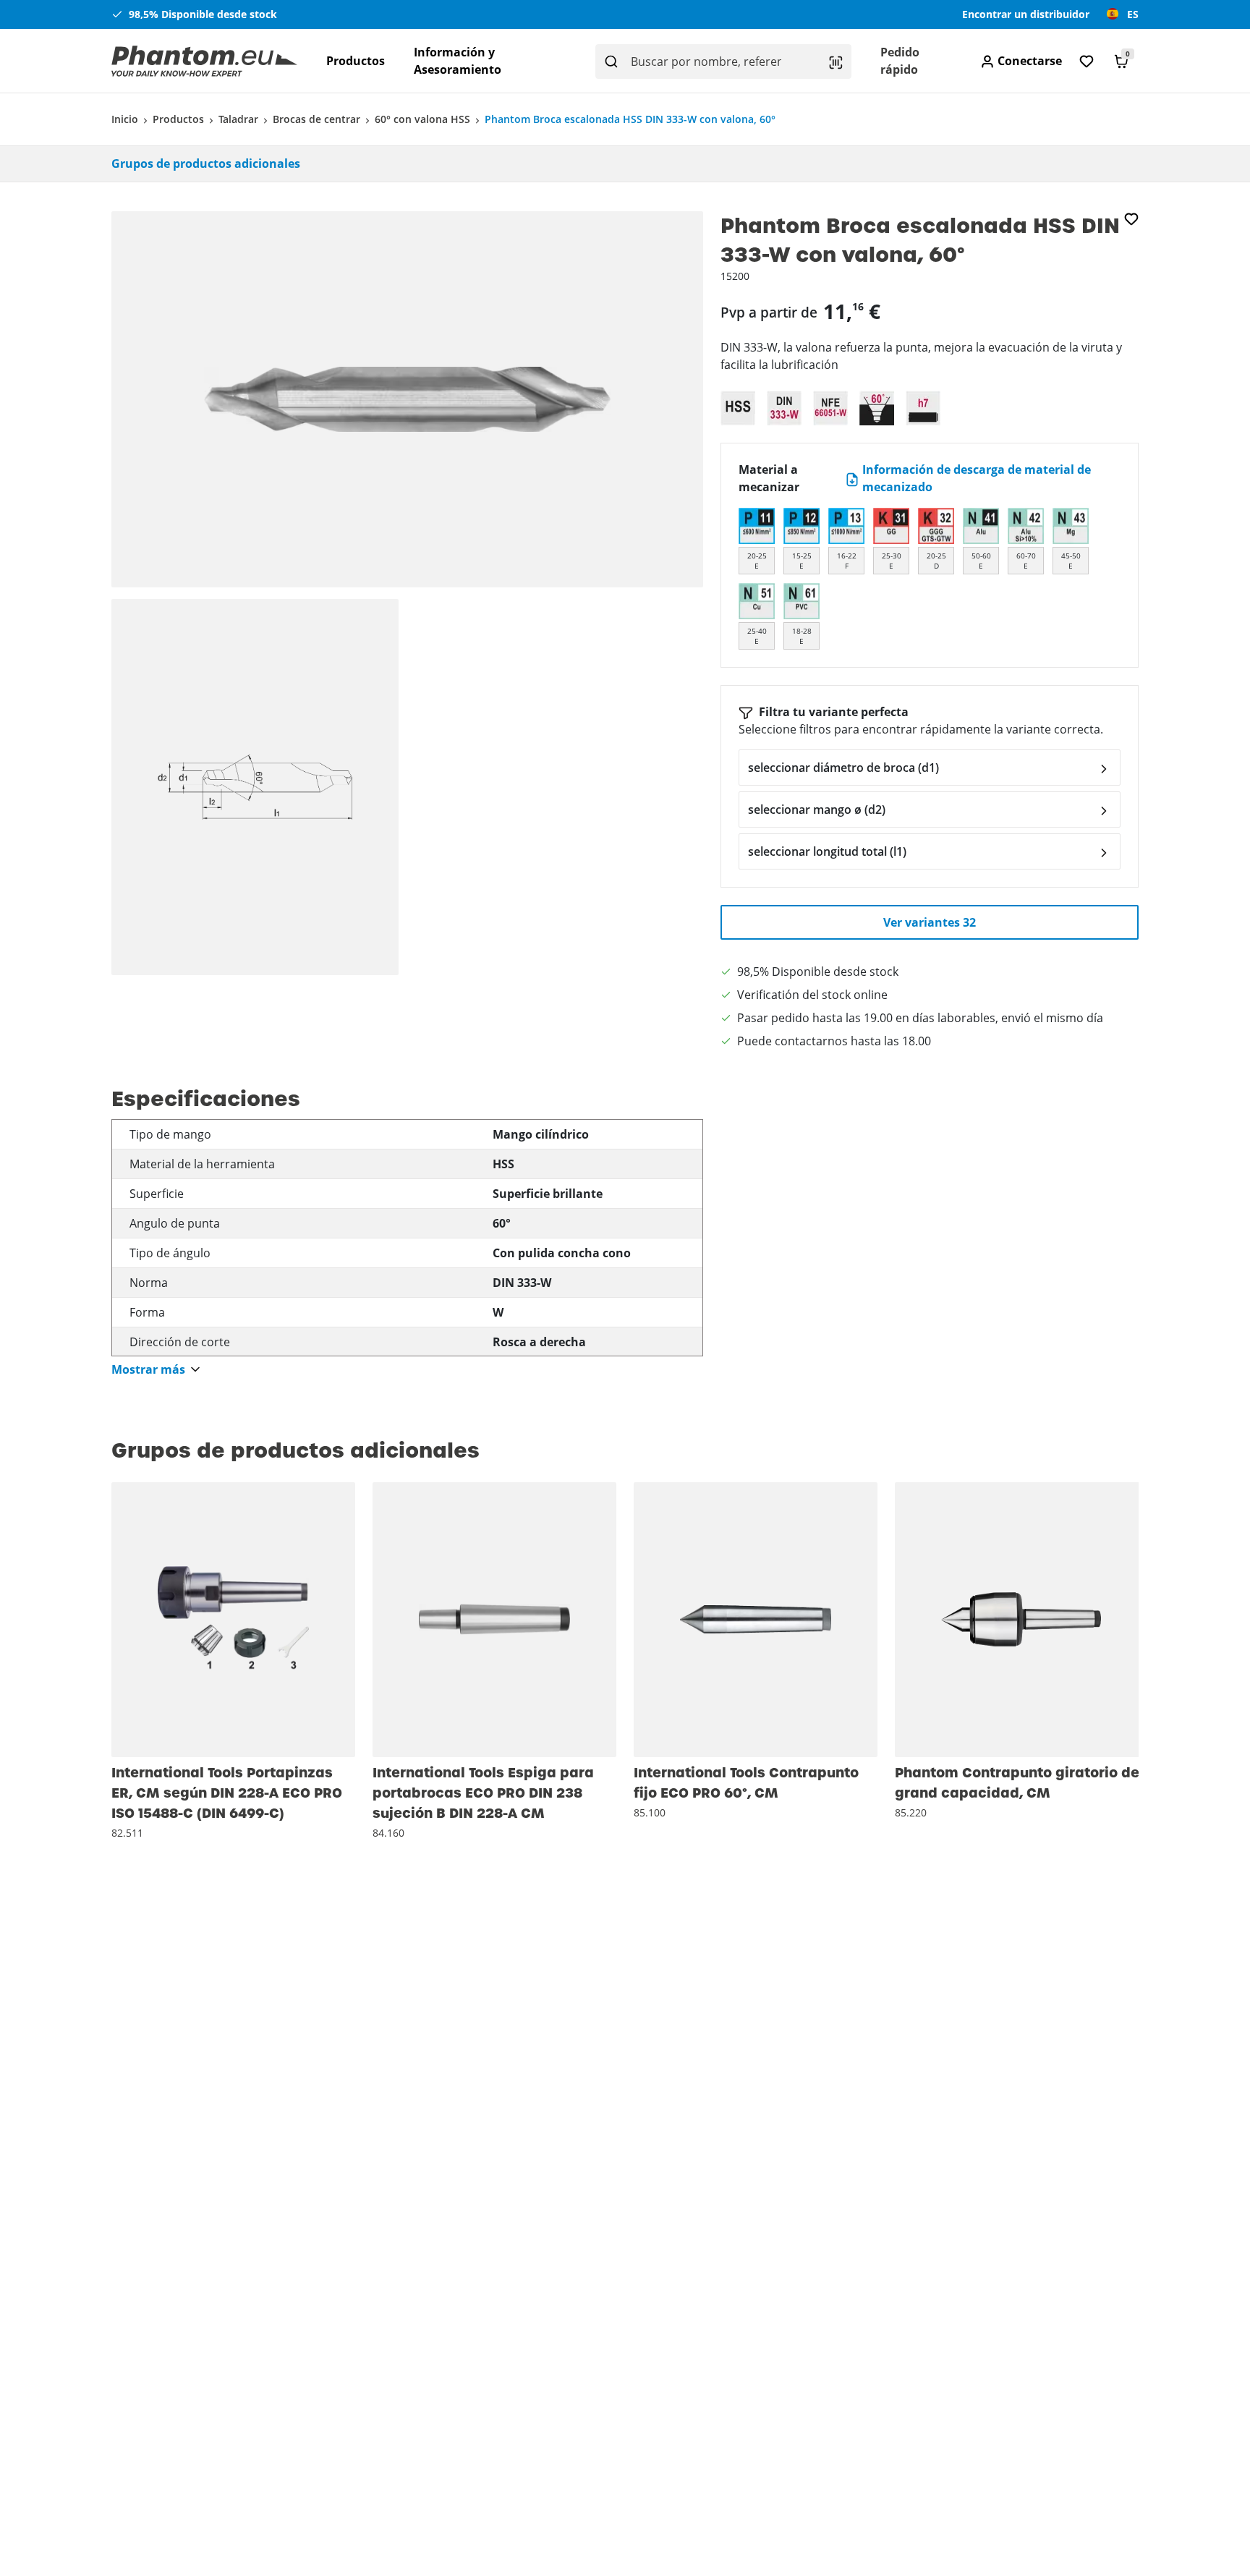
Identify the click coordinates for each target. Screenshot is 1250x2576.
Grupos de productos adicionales (206, 163)
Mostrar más (148, 1370)
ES (1133, 14)
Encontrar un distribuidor (1026, 14)
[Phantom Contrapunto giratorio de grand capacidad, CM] (1021, 1620)
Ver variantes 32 (930, 922)
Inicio (125, 119)
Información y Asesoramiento (458, 61)
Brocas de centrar (316, 119)
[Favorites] (1087, 61)
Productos (356, 61)
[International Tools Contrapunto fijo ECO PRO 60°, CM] (756, 1620)
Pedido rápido (900, 61)
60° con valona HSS (422, 119)
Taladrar (238, 119)
